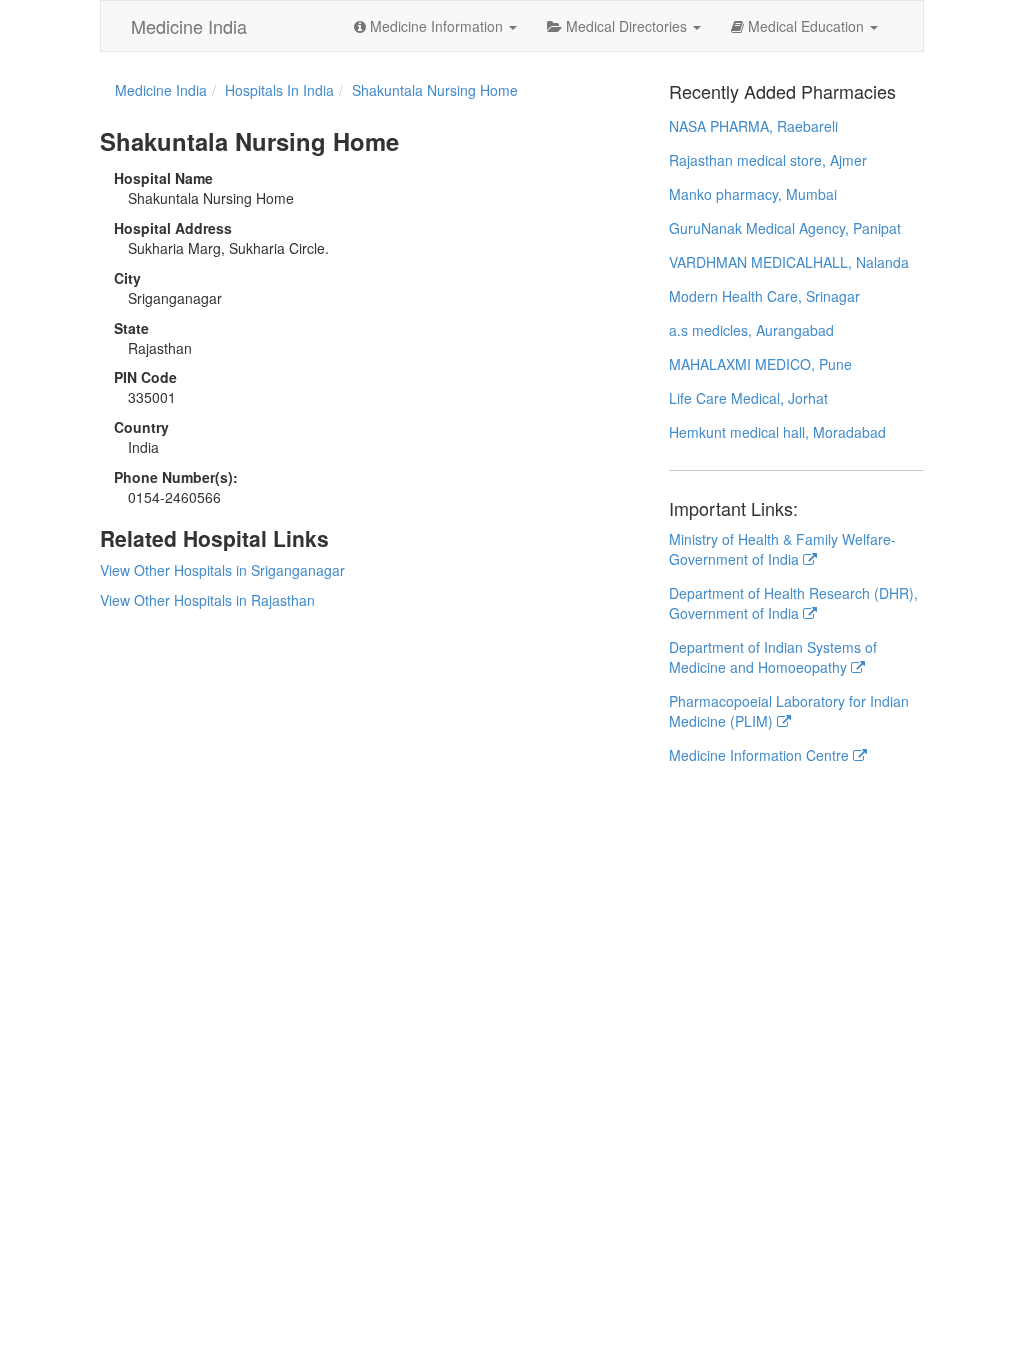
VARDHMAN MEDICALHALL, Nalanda (789, 262)
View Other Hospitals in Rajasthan (207, 600)
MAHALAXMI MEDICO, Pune (760, 364)
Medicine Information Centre (761, 755)
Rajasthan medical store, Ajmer (768, 160)
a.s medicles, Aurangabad (751, 330)
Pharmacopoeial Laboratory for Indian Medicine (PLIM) (789, 711)
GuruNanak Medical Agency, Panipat (785, 228)
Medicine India (189, 26)
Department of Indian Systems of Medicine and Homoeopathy (773, 657)
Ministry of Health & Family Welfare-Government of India (782, 549)
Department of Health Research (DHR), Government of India (793, 603)
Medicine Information (436, 26)
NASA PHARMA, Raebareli (753, 126)
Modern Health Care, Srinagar (764, 296)
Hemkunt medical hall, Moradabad (777, 432)
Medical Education (806, 26)
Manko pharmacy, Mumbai (753, 194)
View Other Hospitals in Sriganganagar (222, 570)
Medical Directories (626, 26)
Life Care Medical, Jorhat (748, 398)
